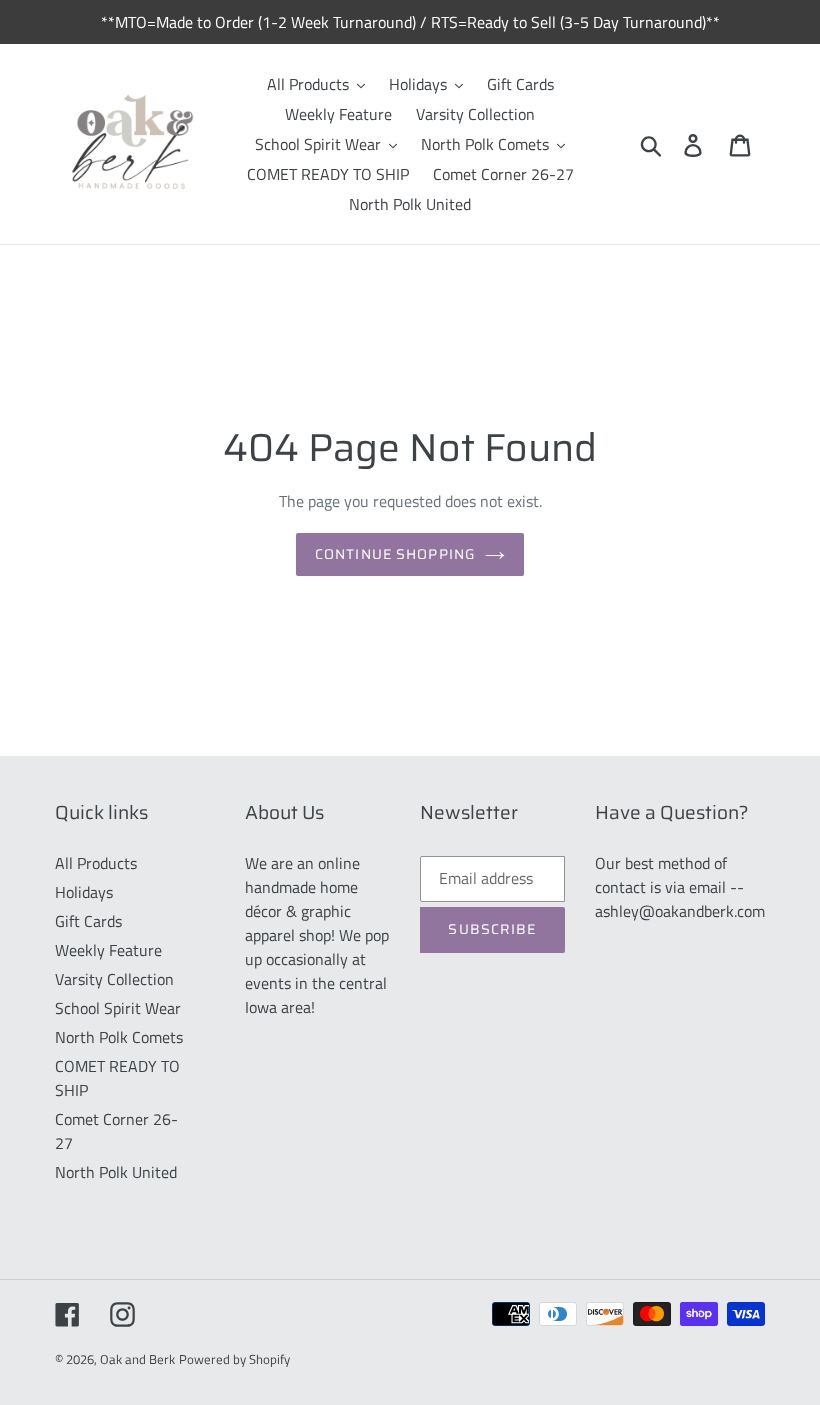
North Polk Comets (119, 1037)
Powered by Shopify (234, 1359)
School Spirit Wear (118, 1008)
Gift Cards (88, 921)
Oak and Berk (137, 1359)
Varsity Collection (114, 979)
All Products (96, 863)
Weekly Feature (108, 950)
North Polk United (116, 1172)
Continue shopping (395, 554)
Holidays (84, 892)
